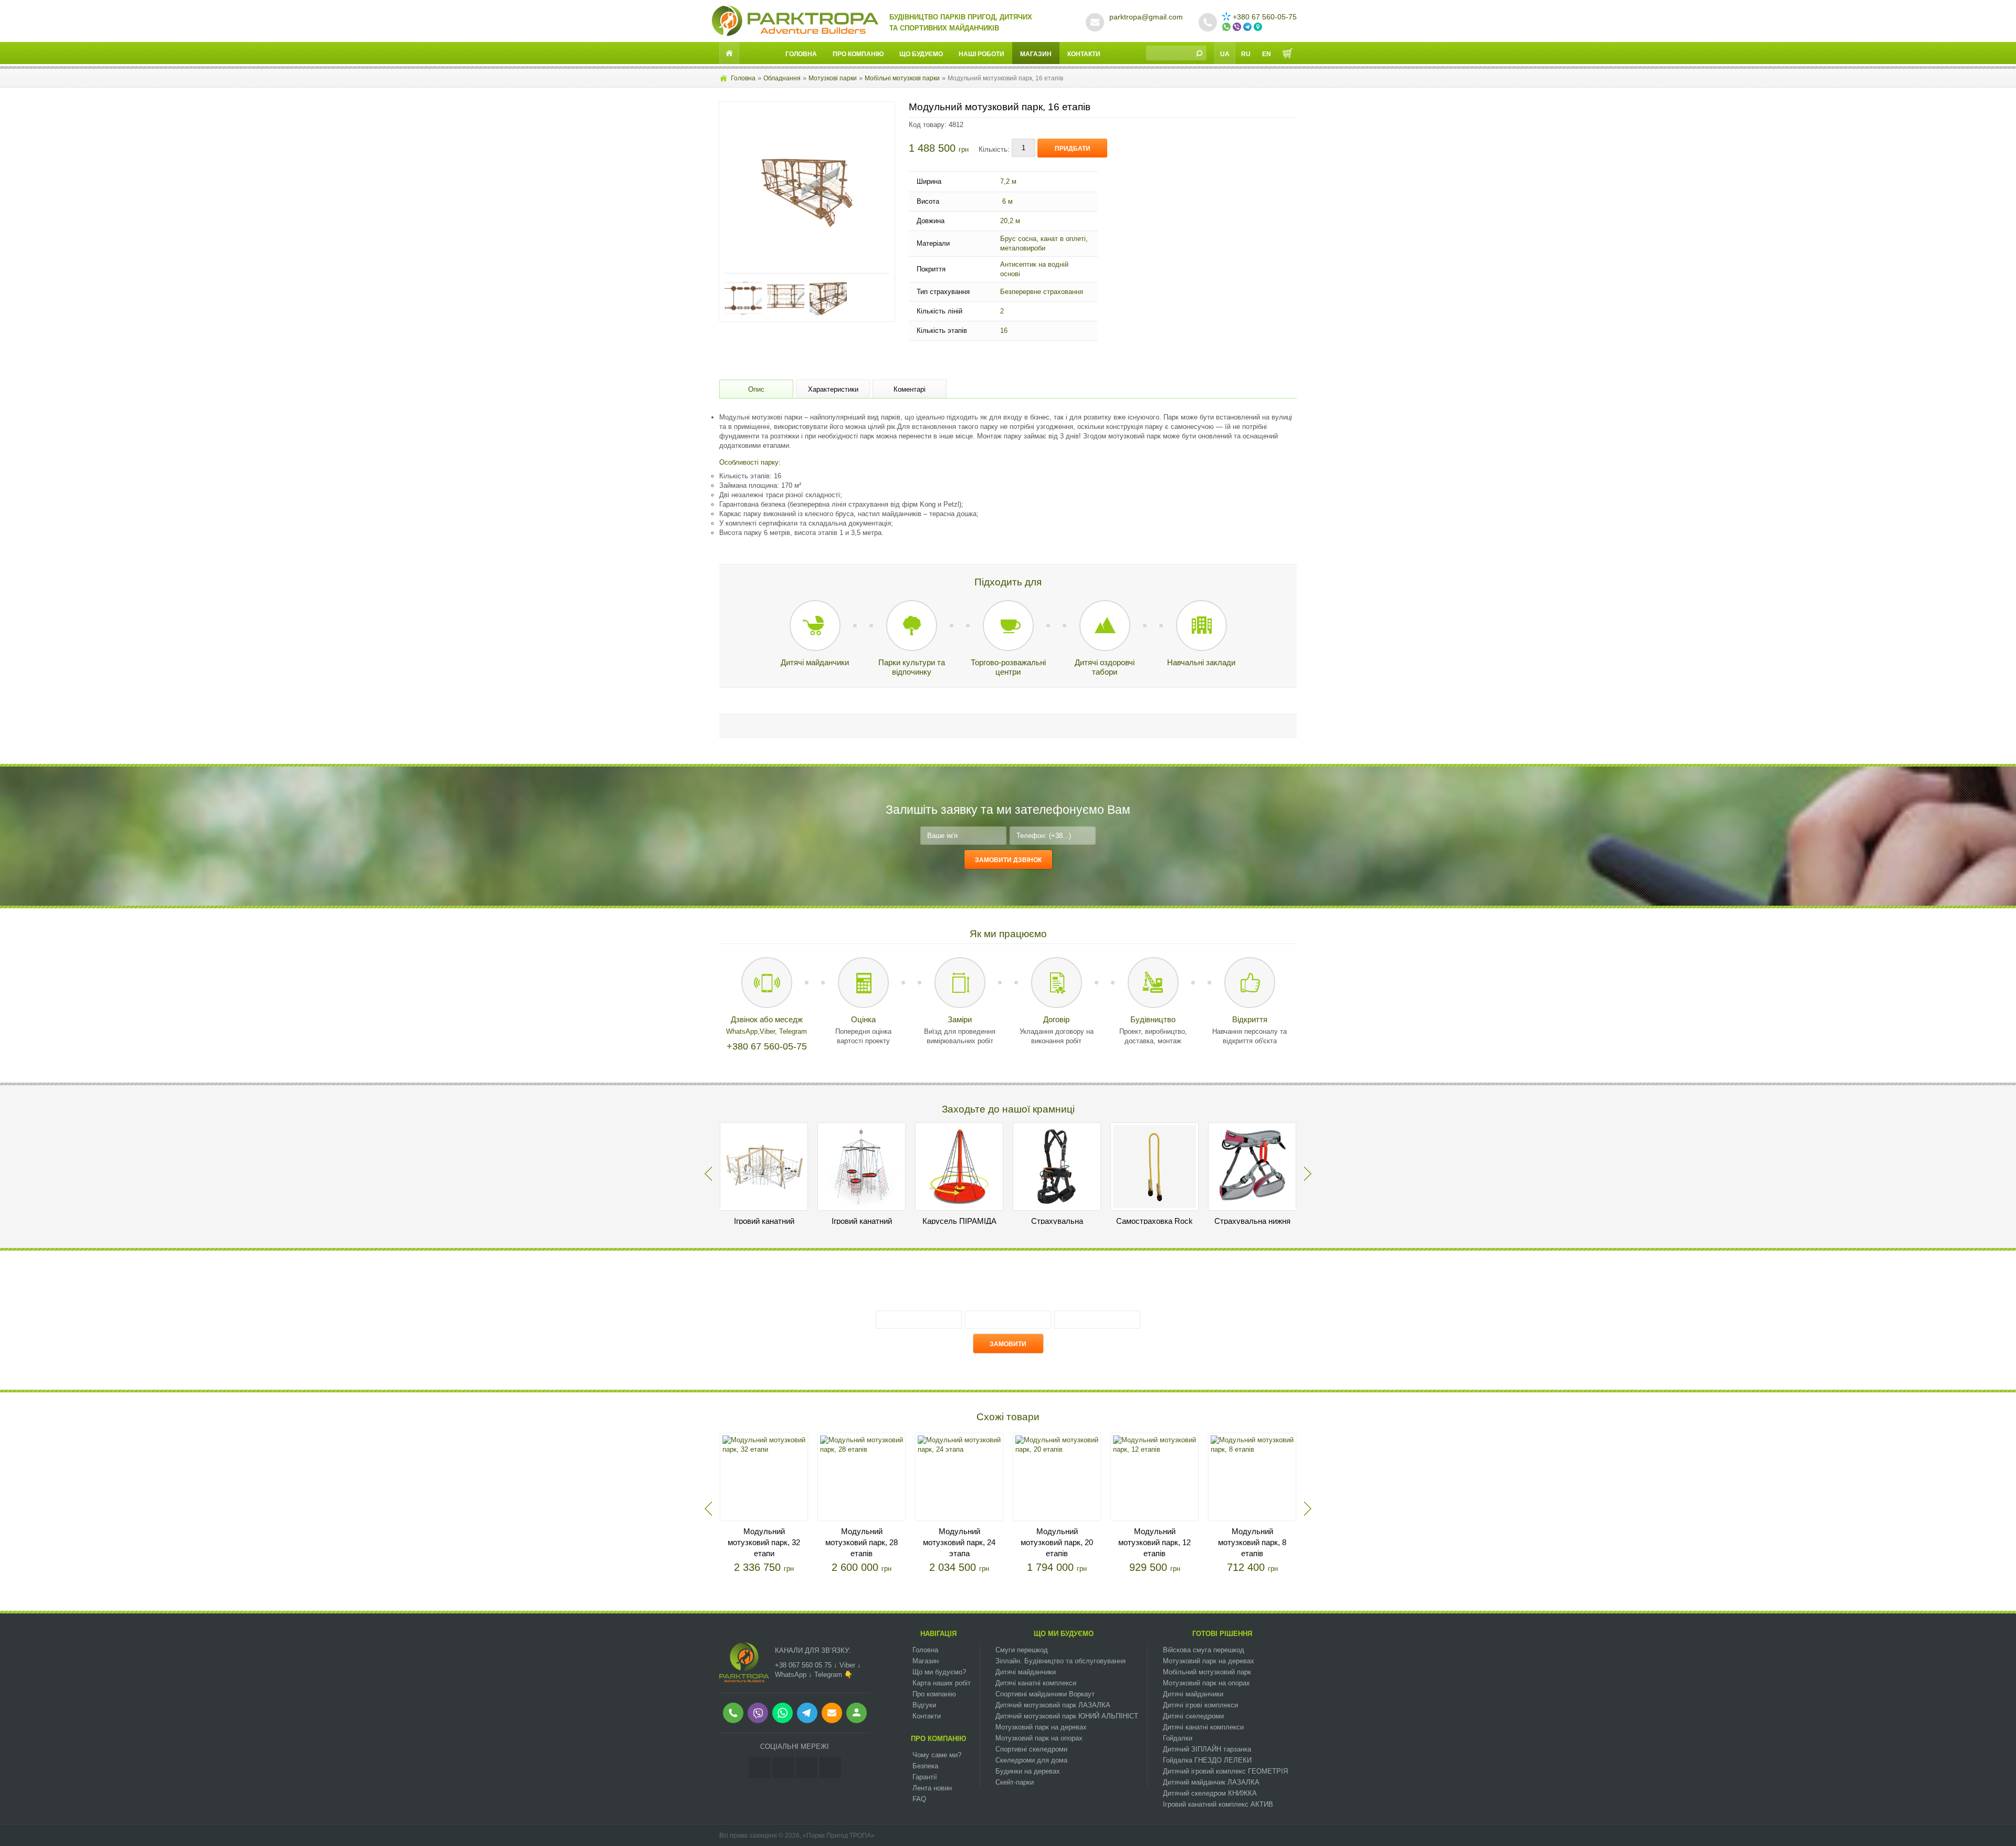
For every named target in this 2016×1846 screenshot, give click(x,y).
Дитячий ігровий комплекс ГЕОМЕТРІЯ (1225, 1771)
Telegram (793, 1031)
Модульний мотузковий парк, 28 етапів (862, 1542)
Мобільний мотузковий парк (1207, 1672)
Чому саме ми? (937, 1755)
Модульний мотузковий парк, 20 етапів (1057, 1542)
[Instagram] (759, 1768)
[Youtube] (807, 1768)
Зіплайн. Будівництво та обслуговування (1060, 1661)
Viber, (769, 1031)
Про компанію (858, 54)
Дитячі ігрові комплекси (1200, 1705)
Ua (1225, 54)
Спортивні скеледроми (1031, 1749)
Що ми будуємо (1064, 1634)
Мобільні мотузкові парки (902, 78)
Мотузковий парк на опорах (1039, 1738)
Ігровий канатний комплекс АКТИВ (1218, 1804)
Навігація (938, 1634)
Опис (756, 389)
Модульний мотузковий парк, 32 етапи (764, 1542)
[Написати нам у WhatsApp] (1227, 27)
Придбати (1073, 149)
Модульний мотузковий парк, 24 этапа (959, 1542)
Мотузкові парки (833, 78)
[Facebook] (783, 1768)
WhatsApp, (743, 1031)
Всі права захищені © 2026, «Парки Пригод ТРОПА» (797, 1835)
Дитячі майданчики (1026, 1672)
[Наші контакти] (1259, 27)
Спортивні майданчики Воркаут (1045, 1694)
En (1267, 54)
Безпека (925, 1766)
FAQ (919, 1799)
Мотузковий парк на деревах (1041, 1727)
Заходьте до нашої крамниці (1008, 1109)
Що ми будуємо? (939, 1672)
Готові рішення (1222, 1634)
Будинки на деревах (1028, 1771)
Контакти (1084, 54)
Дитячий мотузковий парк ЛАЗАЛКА (1053, 1705)
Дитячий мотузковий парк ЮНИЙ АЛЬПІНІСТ (1067, 1716)
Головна (801, 54)
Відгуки (924, 1705)
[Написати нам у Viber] (1238, 27)
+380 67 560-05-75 (1265, 17)
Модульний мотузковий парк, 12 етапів (1154, 1542)
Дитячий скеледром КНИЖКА (1210, 1793)
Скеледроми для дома (1031, 1760)
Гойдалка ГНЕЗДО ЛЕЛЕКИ (1207, 1760)
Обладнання (782, 78)
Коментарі (910, 389)
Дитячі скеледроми (1193, 1716)
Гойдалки (1178, 1738)
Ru (1246, 54)
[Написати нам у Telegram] (1248, 27)
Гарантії (925, 1777)
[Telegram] (830, 1768)
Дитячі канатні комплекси (1036, 1683)
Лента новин (932, 1788)
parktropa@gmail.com (1146, 17)
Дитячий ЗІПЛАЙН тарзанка (1207, 1749)
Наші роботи (981, 54)
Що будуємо (921, 54)
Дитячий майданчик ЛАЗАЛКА (1211, 1782)
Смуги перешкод (1022, 1650)
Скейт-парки (1015, 1782)
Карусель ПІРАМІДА (959, 1221)
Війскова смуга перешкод (1204, 1650)
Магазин (1036, 54)
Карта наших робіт (942, 1683)
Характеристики (833, 389)
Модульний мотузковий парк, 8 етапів (1252, 1542)
